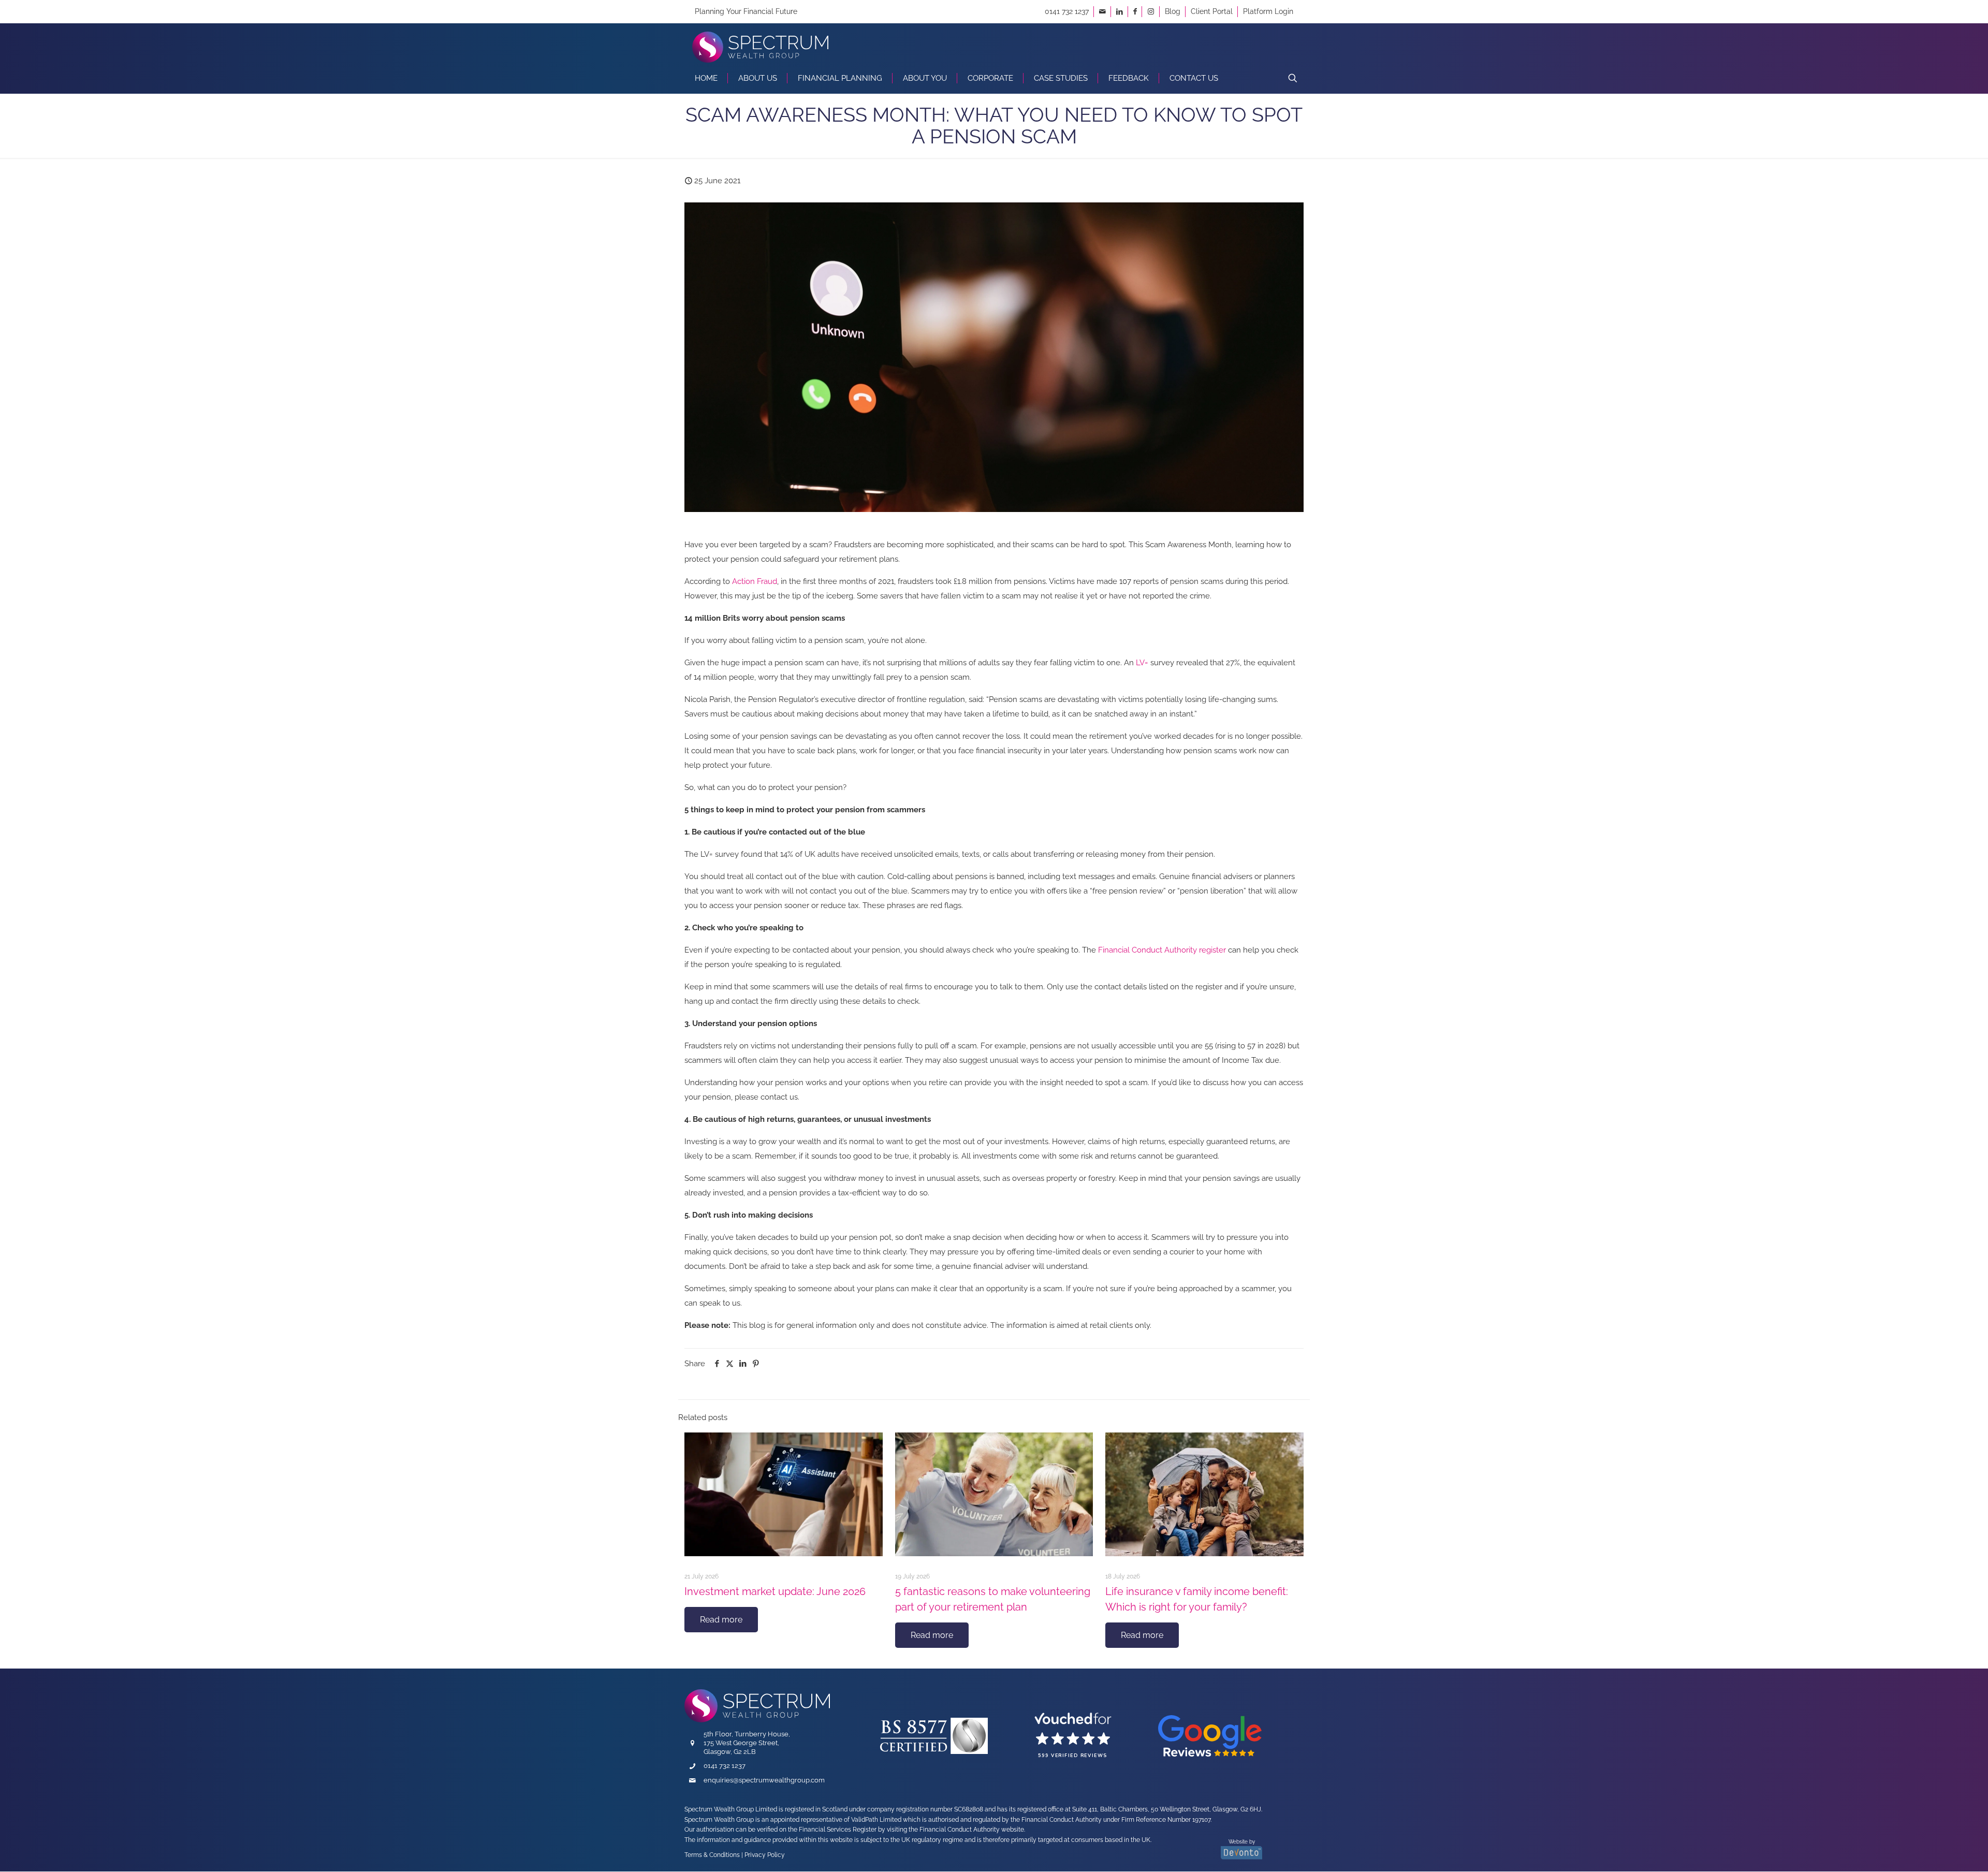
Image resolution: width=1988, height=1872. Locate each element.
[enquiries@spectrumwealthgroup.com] (1102, 11)
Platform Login (1268, 11)
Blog (1173, 11)
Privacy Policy (765, 1855)
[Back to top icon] (1929, 1849)
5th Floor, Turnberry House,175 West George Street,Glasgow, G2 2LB (747, 1743)
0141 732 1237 (1067, 11)
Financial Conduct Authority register (1162, 950)
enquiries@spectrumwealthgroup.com (764, 1780)
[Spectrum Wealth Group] (760, 43)
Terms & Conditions (712, 1855)
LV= (1142, 663)
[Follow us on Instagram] (1151, 11)
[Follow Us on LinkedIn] (1120, 11)
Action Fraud (755, 581)
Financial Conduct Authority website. (972, 1830)
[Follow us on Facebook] (1135, 11)
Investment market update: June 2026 (775, 1591)
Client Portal (1212, 11)
